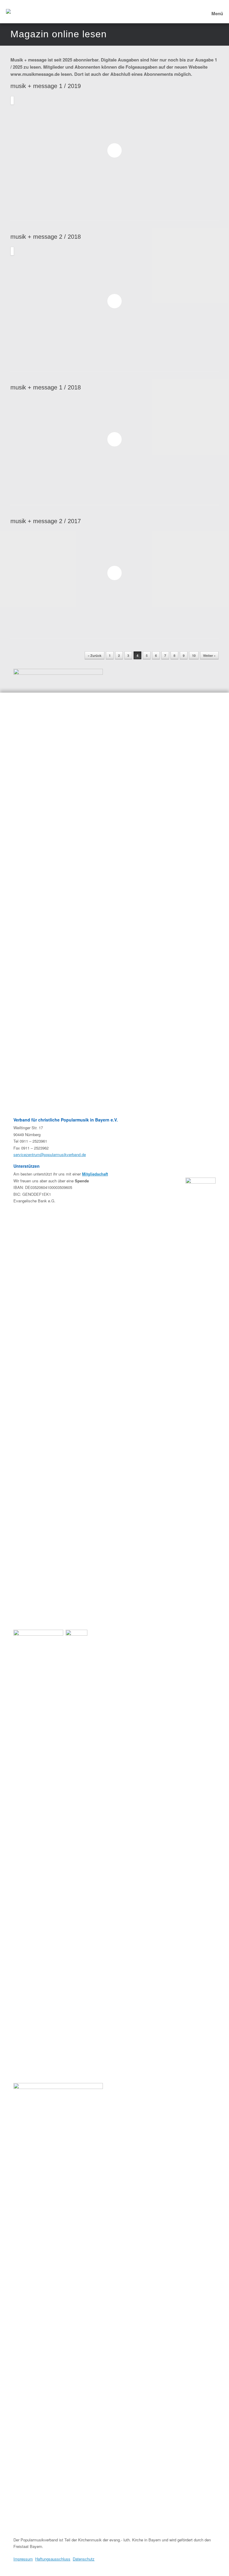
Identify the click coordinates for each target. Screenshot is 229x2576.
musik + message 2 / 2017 (46, 521)
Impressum (23, 2559)
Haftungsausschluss (53, 2559)
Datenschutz (84, 2559)
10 (194, 655)
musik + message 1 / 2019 (46, 86)
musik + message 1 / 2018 (46, 387)
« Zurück (95, 655)
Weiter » (209, 655)
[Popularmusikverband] (8, 12)
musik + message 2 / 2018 (46, 237)
